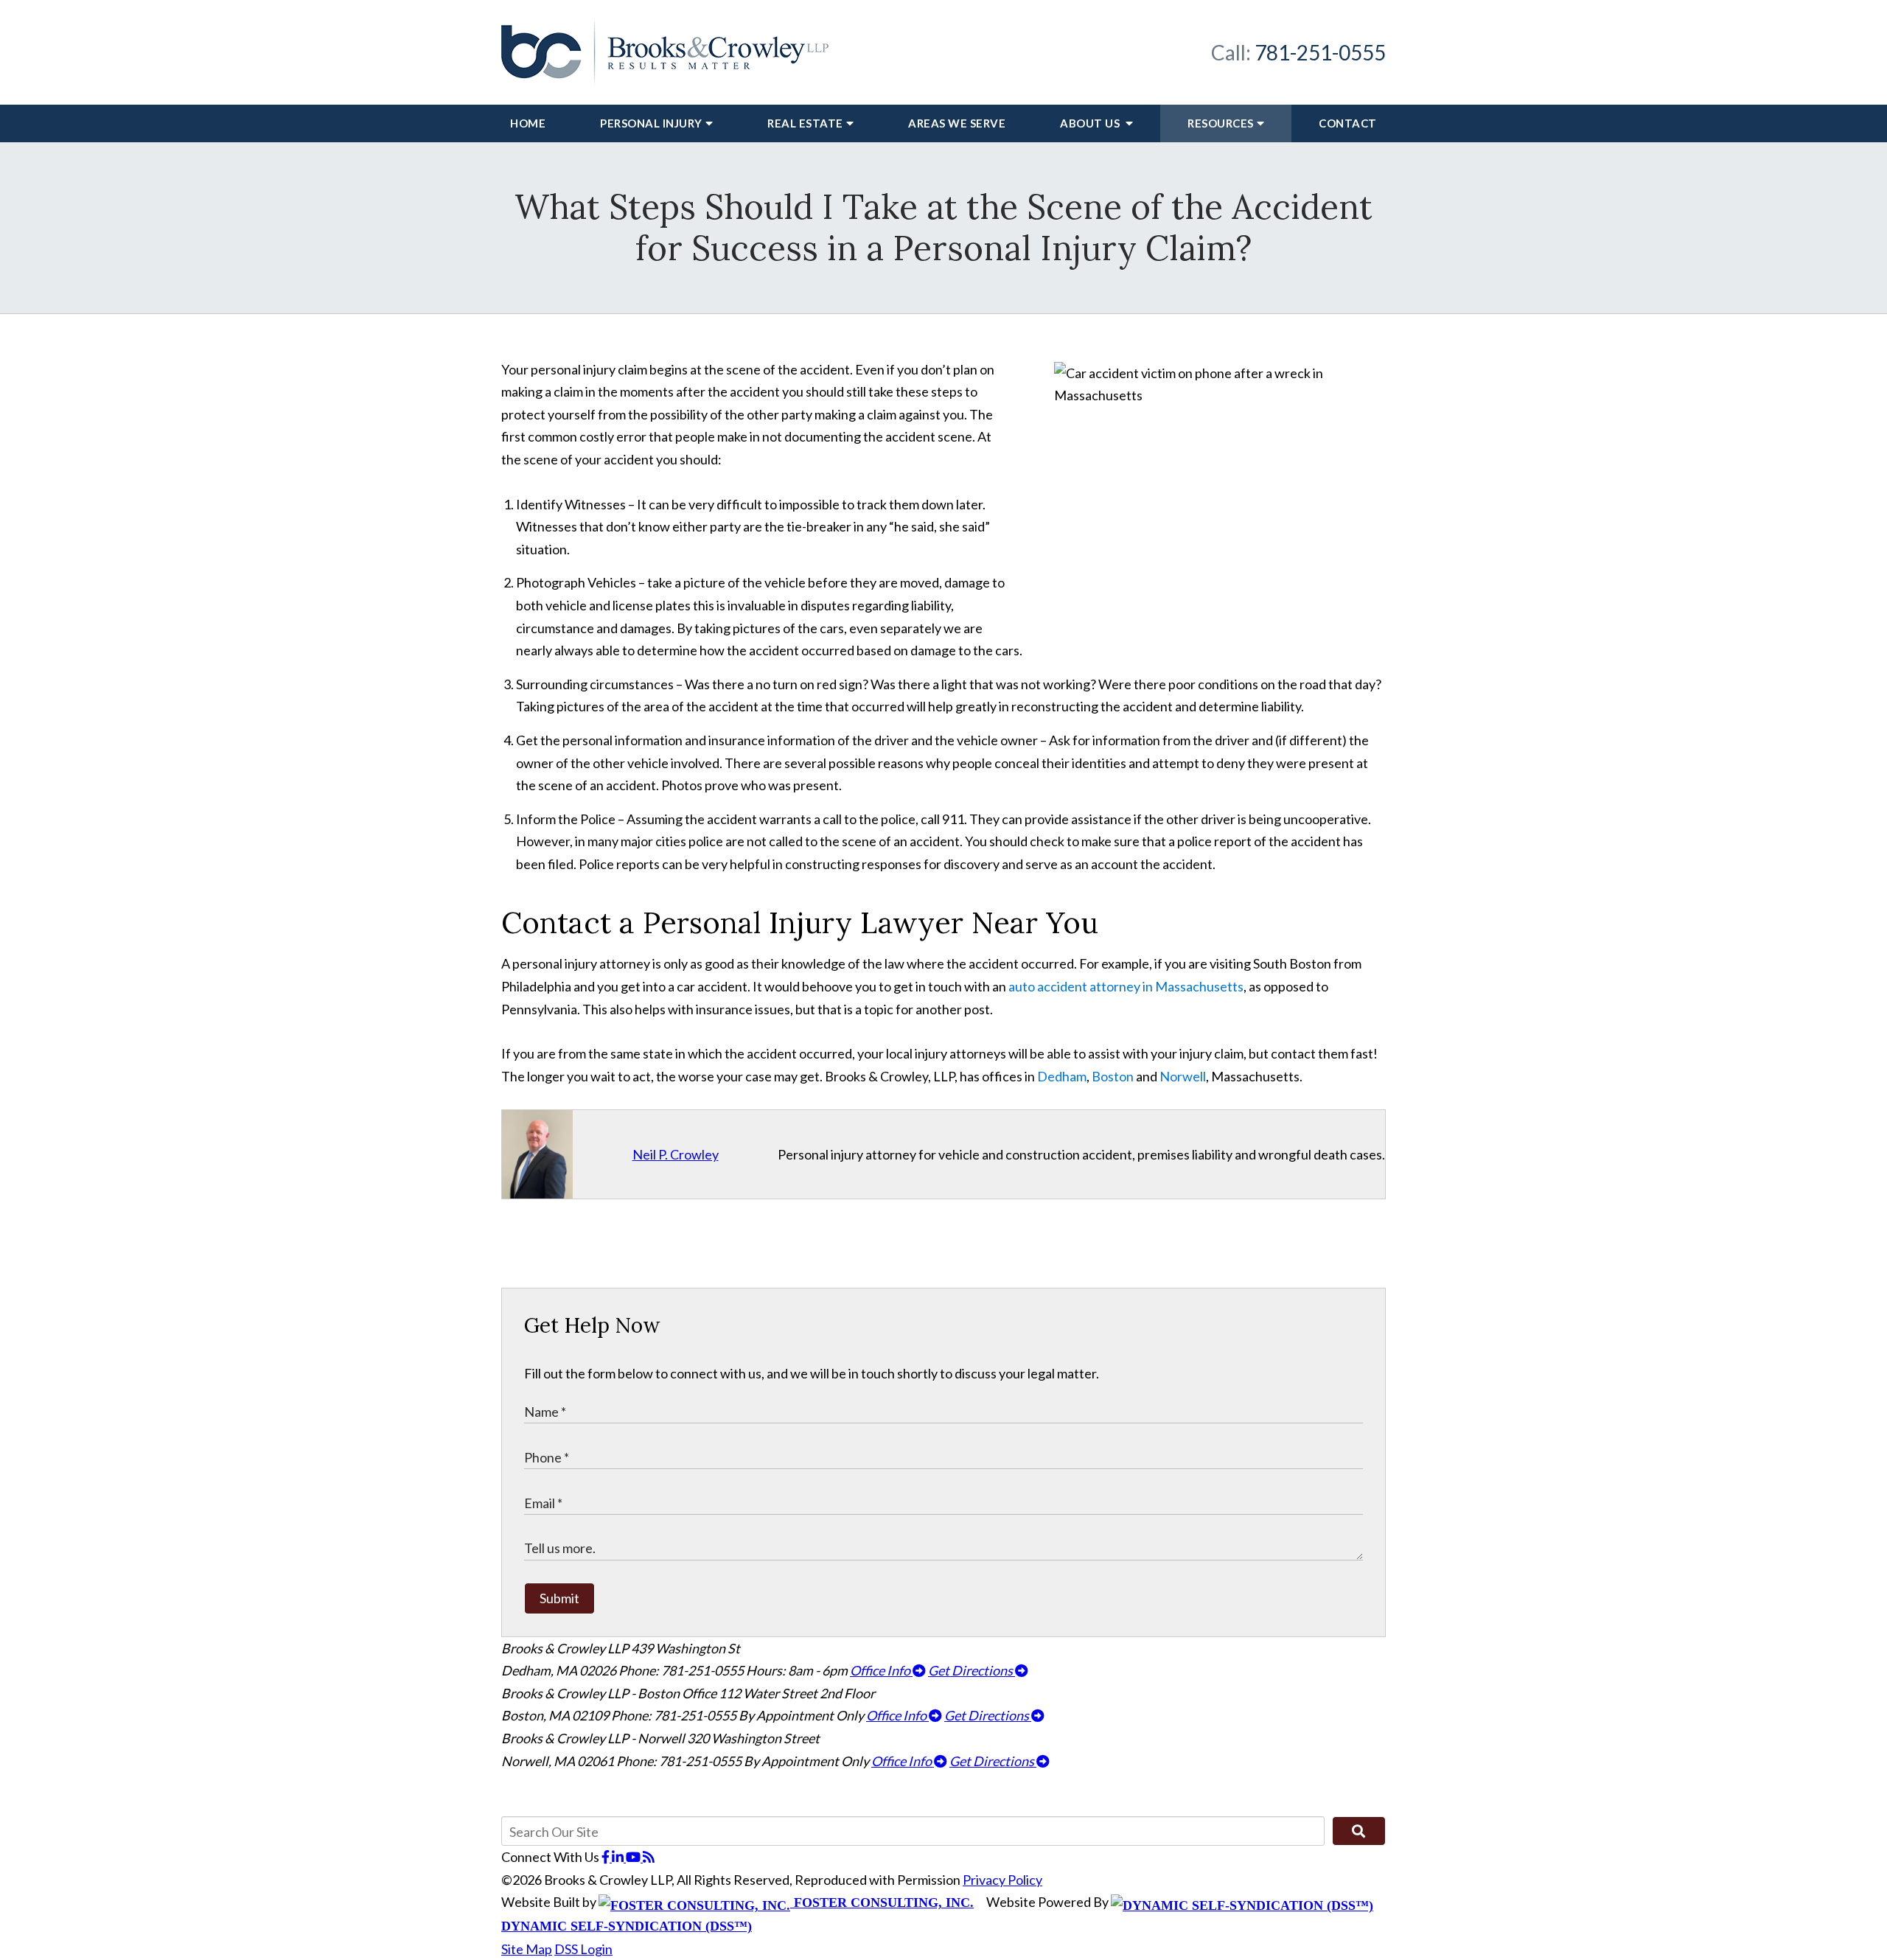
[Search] (1359, 1831)
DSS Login (583, 1949)
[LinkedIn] (619, 1857)
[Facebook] (607, 1857)
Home (528, 123)
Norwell (1183, 1076)
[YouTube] (634, 1857)
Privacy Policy (1002, 1880)
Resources (1221, 123)
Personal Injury (651, 123)
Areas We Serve (957, 123)
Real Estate (805, 123)
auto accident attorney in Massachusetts (1126, 986)
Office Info (881, 1670)
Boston (1113, 1076)
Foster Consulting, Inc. (882, 1903)
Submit (559, 1598)
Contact (1348, 123)
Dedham (1062, 1076)
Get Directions (972, 1670)
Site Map (527, 1949)
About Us (1091, 123)
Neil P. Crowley (676, 1154)
